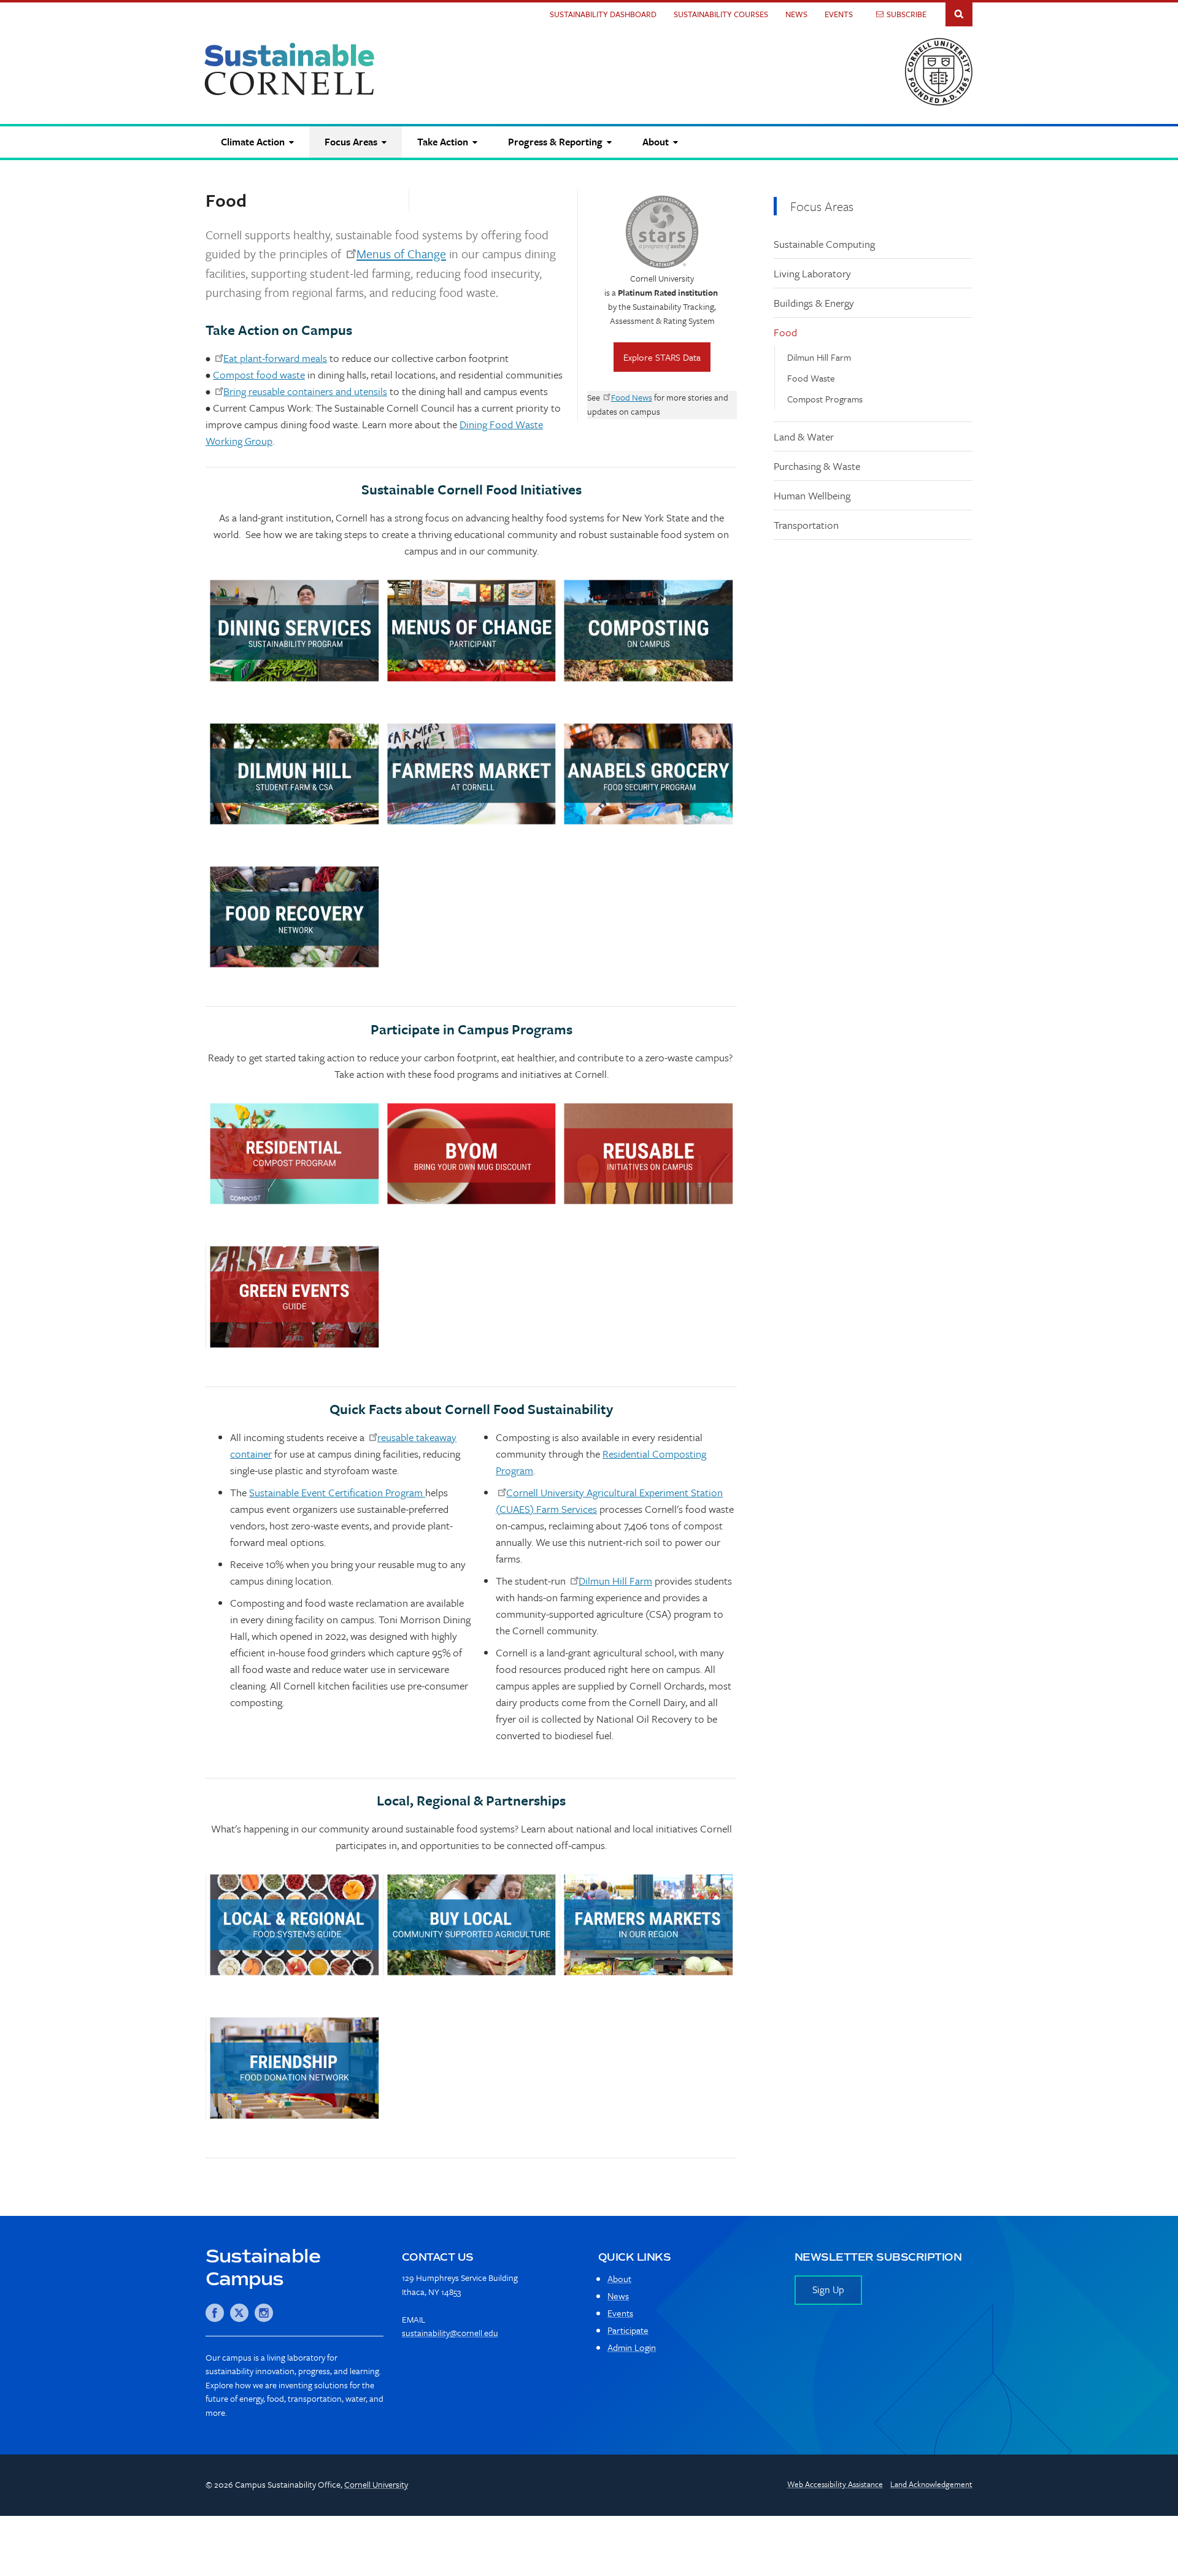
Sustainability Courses (721, 14)
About (619, 2278)
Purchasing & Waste (817, 466)
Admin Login (632, 2347)
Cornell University (376, 2484)
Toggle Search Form (959, 13)
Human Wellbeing (812, 495)
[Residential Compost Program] (294, 1154)
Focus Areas (822, 206)
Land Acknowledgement (931, 2484)
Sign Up (828, 2290)
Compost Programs (825, 399)
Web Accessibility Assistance (835, 2484)
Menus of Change (401, 254)
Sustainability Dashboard (603, 14)
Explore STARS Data (662, 357)
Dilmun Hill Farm (819, 357)
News (796, 14)
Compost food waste (259, 375)
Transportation (806, 525)
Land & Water (804, 436)
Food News (632, 397)
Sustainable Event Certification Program (337, 1492)
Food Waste (811, 378)
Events (839, 14)
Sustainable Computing (824, 244)
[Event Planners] (294, 1297)
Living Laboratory (812, 273)
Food (785, 332)
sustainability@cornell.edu (450, 2333)
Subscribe (907, 14)
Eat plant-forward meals (275, 358)
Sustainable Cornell (290, 69)
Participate (628, 2330)
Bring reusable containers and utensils (305, 391)
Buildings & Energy (814, 303)
